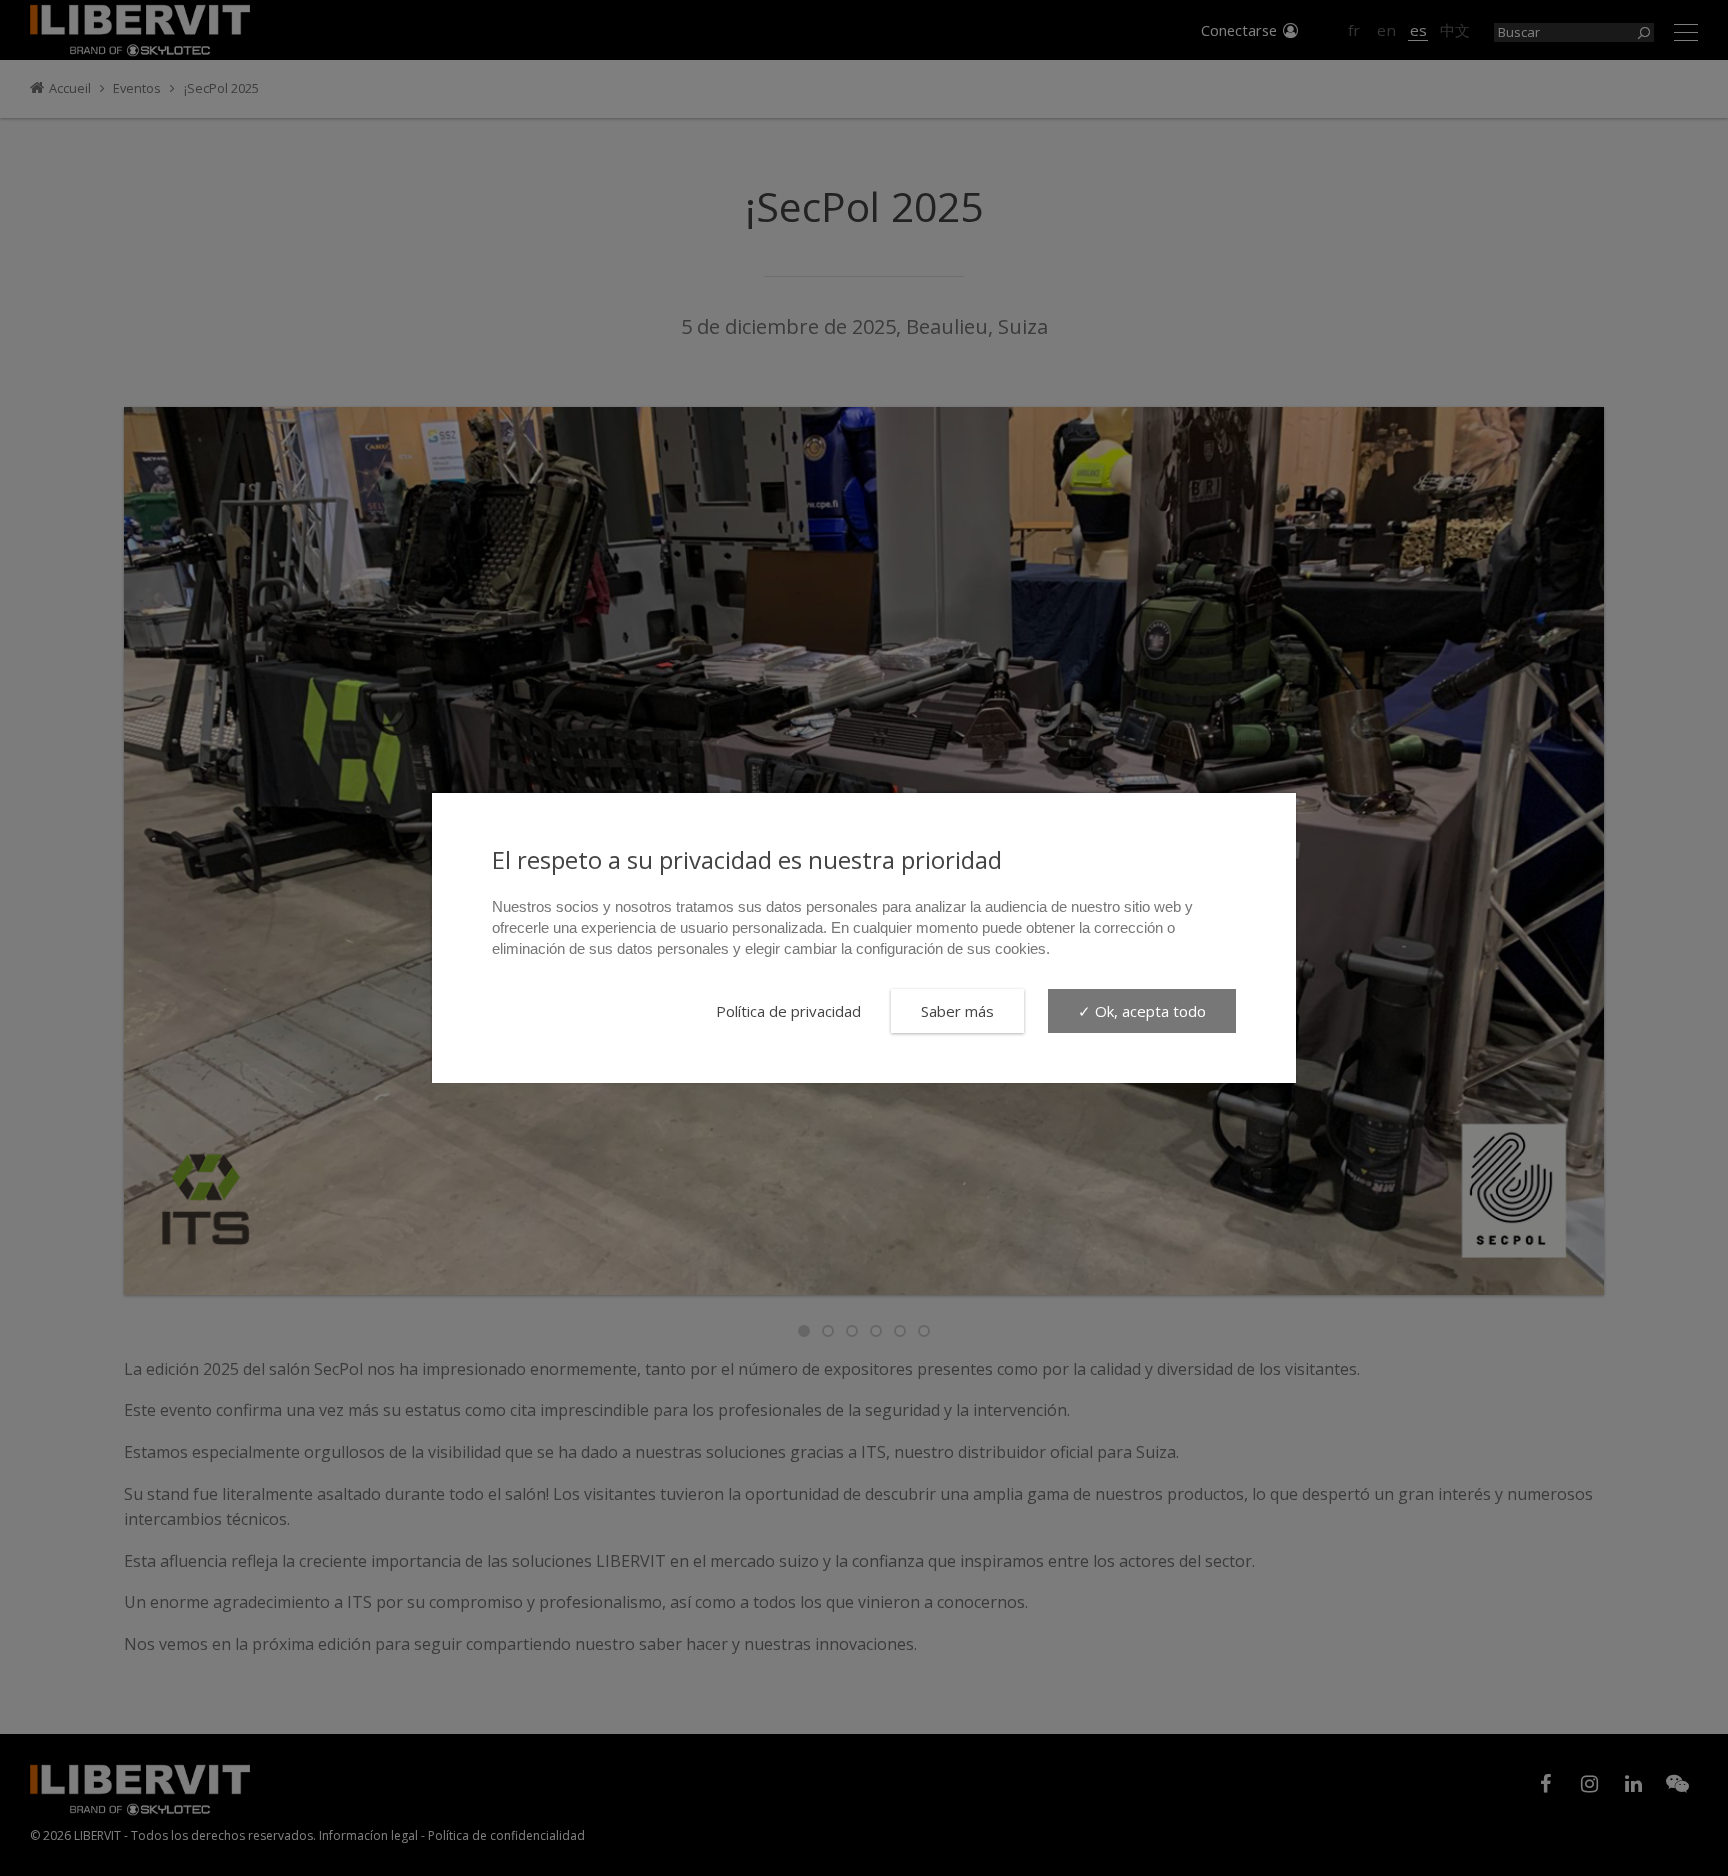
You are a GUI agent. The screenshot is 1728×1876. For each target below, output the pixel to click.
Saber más (957, 1011)
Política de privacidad (788, 1011)
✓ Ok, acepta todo (1142, 1011)
